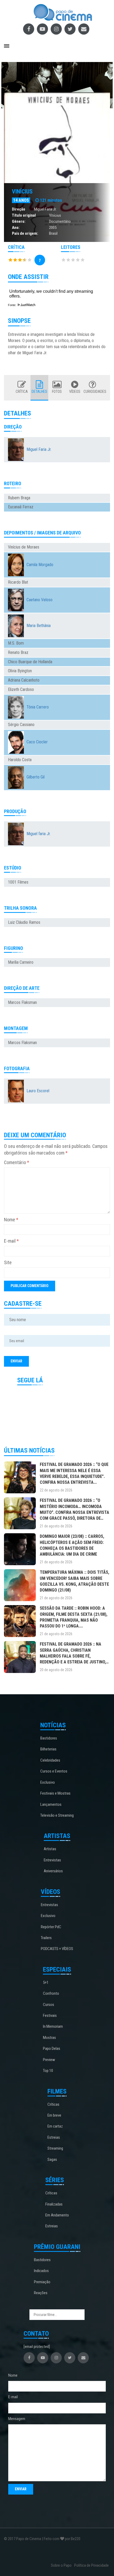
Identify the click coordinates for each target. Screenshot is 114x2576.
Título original (24, 215)
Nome (11, 1220)
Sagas (52, 2159)
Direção (19, 209)
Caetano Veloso (40, 600)
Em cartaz (55, 2126)
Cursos (49, 2005)
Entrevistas (52, 1860)
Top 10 (48, 2071)
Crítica (22, 391)
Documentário (60, 221)
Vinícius (22, 191)
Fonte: (12, 305)
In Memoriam (53, 2026)
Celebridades (50, 1760)
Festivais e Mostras (55, 1793)
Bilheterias (48, 1749)
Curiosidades (92, 391)
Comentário (17, 1162)
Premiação (42, 2282)
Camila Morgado (40, 565)
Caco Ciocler (37, 742)
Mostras (49, 2038)
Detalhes (39, 391)
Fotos (57, 391)
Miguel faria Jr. (39, 834)
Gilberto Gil (36, 777)
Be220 (76, 2539)
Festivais (50, 2016)
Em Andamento (57, 2215)
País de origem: (25, 233)
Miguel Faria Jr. (45, 209)
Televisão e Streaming (57, 1815)
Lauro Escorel (38, 1091)
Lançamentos (51, 1804)
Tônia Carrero (38, 707)
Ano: (16, 228)
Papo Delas (52, 2049)
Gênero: (19, 221)
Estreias (54, 2137)
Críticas (53, 2104)
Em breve (54, 2115)
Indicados (41, 2271)
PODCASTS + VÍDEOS (57, 1949)
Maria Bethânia (39, 626)
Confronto (51, 1993)
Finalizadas (54, 2204)
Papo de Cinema (29, 2539)
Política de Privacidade (91, 2565)
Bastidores (49, 1738)
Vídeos (75, 391)
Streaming (55, 2148)
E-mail (11, 1241)
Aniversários (53, 1871)
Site (8, 1262)
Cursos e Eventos (54, 1771)
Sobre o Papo (61, 2565)
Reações (41, 2293)
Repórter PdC (51, 1927)
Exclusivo (48, 1782)
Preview (49, 2060)
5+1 (46, 1983)
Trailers (46, 1938)
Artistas (50, 1849)
